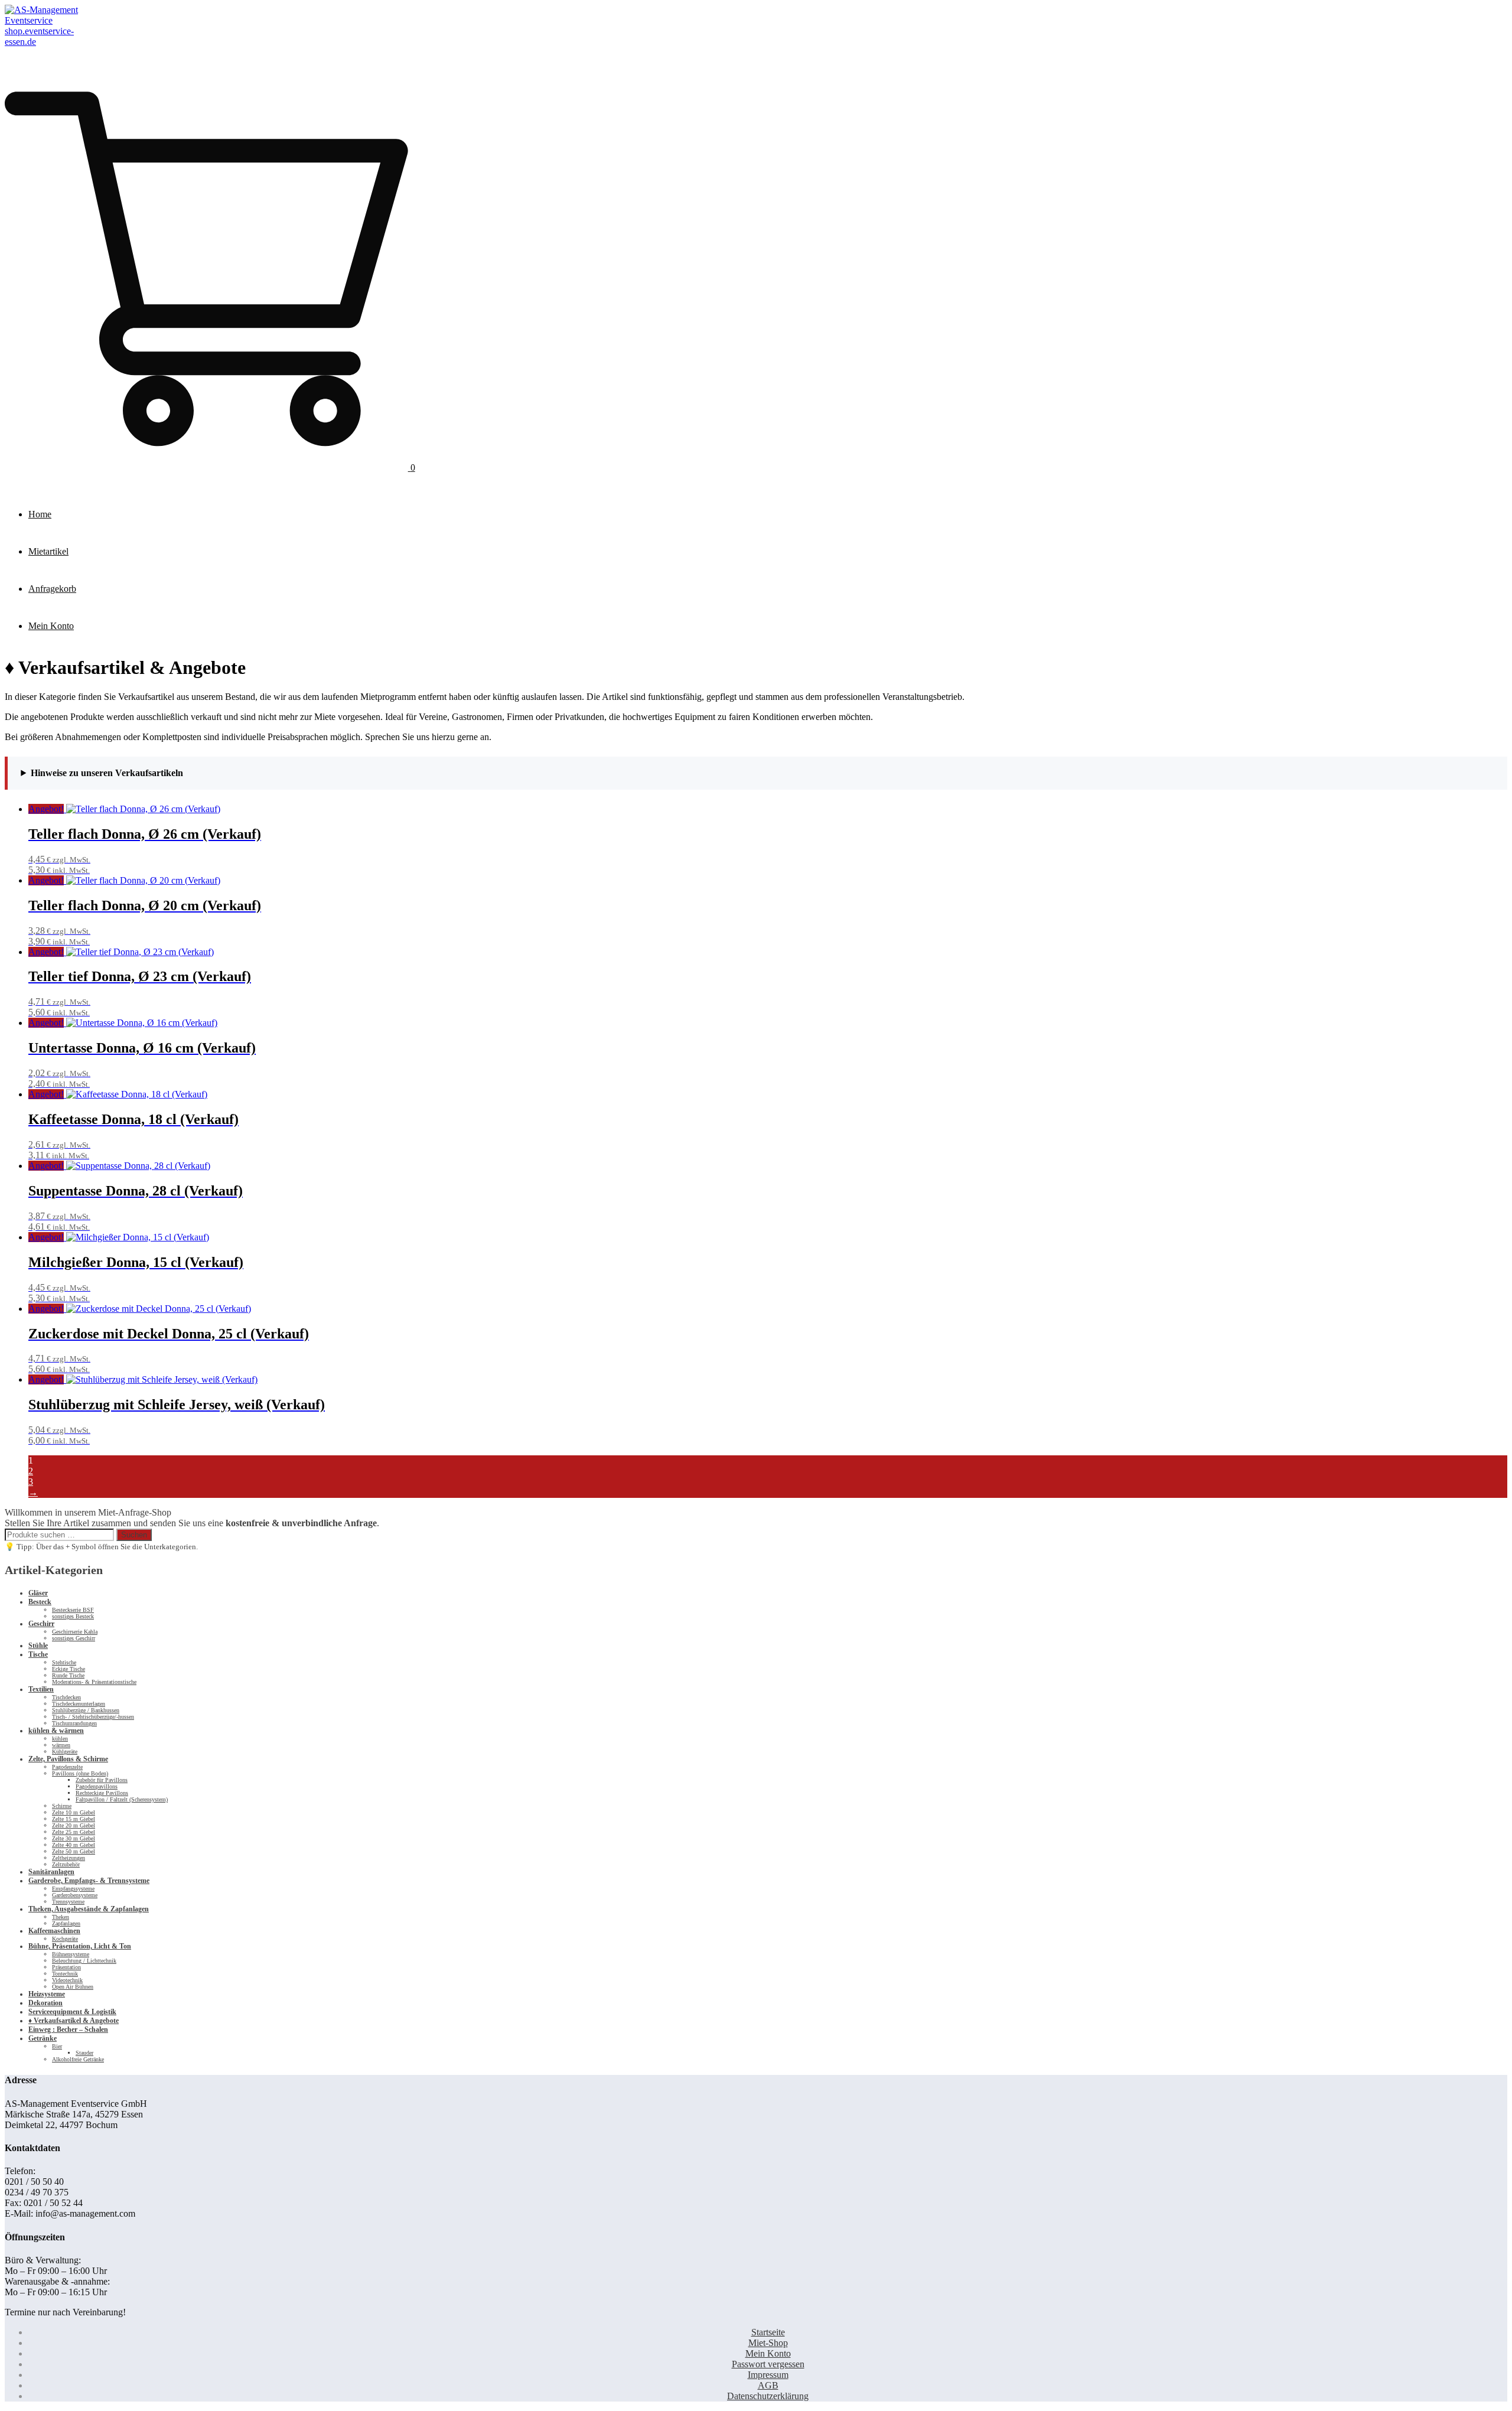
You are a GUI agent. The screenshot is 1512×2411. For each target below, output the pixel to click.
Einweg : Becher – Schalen (68, 2029)
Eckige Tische (69, 1669)
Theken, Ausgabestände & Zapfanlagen (89, 1909)
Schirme (62, 1806)
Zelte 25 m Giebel (74, 1832)
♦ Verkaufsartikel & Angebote (74, 2021)
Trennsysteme (68, 1902)
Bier (57, 2046)
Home (40, 514)
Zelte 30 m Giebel (74, 1838)
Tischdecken (66, 1697)
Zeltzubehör (66, 1864)
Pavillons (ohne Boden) (80, 1773)
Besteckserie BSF (73, 1610)
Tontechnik (65, 1974)
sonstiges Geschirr (74, 1638)
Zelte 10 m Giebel (74, 1812)
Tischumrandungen (74, 1723)
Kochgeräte (65, 1939)
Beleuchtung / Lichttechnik (84, 1961)
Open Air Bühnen (73, 1987)
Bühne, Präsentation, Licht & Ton (80, 1946)
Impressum (768, 2375)
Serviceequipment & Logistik (72, 2012)
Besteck (40, 1602)
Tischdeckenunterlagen (79, 1704)
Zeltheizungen (69, 1858)
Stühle (38, 1646)
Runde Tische (68, 1675)
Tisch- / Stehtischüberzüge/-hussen (93, 1717)
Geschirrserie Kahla (75, 1632)
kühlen (60, 1739)
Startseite (768, 2332)
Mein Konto (51, 626)
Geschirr (41, 1624)
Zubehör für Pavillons (102, 1780)
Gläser (38, 1593)
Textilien (41, 1689)
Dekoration (45, 2003)
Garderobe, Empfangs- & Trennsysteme (89, 1881)
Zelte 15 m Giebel (74, 1819)
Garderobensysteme (75, 1895)
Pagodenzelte (67, 1767)
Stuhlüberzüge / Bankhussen (86, 1710)
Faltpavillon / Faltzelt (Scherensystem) (122, 1799)
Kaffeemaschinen (54, 1931)
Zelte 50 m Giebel (74, 1851)
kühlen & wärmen (56, 1731)
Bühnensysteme (71, 1954)
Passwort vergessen (768, 2364)
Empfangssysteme (73, 1889)
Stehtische (64, 1662)
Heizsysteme (47, 1994)
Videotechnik (67, 1980)
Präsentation (66, 1967)
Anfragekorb (52, 589)
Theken (61, 1917)
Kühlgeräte (65, 1752)
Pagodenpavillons (97, 1786)
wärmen (61, 1745)
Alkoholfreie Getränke (78, 2059)
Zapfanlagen (66, 1923)
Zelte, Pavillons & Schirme (68, 1759)
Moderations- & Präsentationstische (94, 1682)
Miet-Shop (768, 2343)
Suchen (134, 1535)
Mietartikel (48, 551)
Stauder (84, 2053)
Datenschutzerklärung (768, 2396)
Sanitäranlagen (51, 1872)
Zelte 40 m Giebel (74, 1845)
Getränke (43, 2038)
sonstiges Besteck (73, 1616)
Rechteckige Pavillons (102, 1793)
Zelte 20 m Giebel (74, 1825)
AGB (768, 2385)
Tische (38, 1654)
